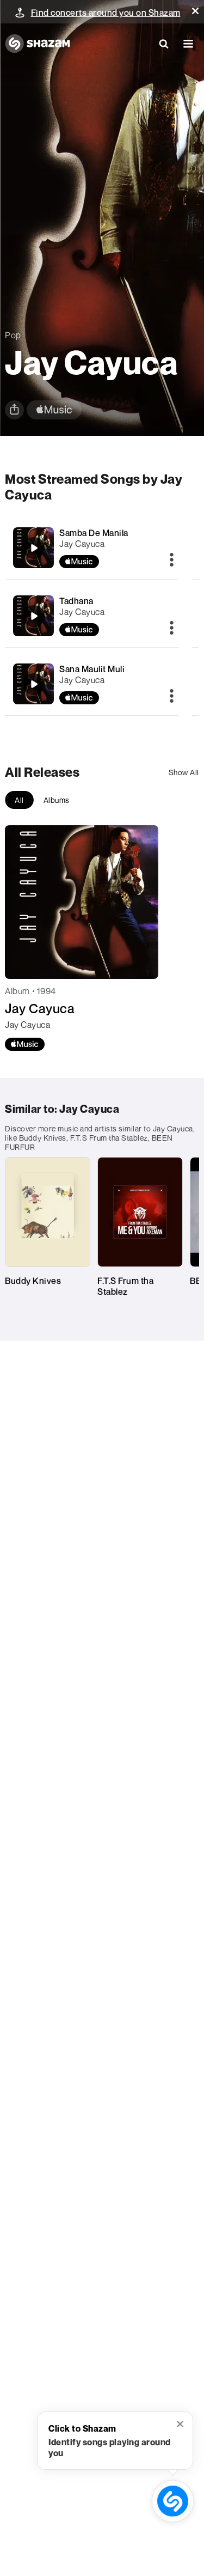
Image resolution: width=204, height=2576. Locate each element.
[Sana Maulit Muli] (34, 684)
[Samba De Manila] (34, 548)
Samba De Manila (94, 533)
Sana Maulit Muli (92, 669)
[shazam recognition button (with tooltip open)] (173, 2501)
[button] (195, 11)
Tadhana (76, 601)
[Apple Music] (25, 1044)
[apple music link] (54, 410)
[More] (172, 561)
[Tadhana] (34, 616)
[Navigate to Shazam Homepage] (38, 44)
